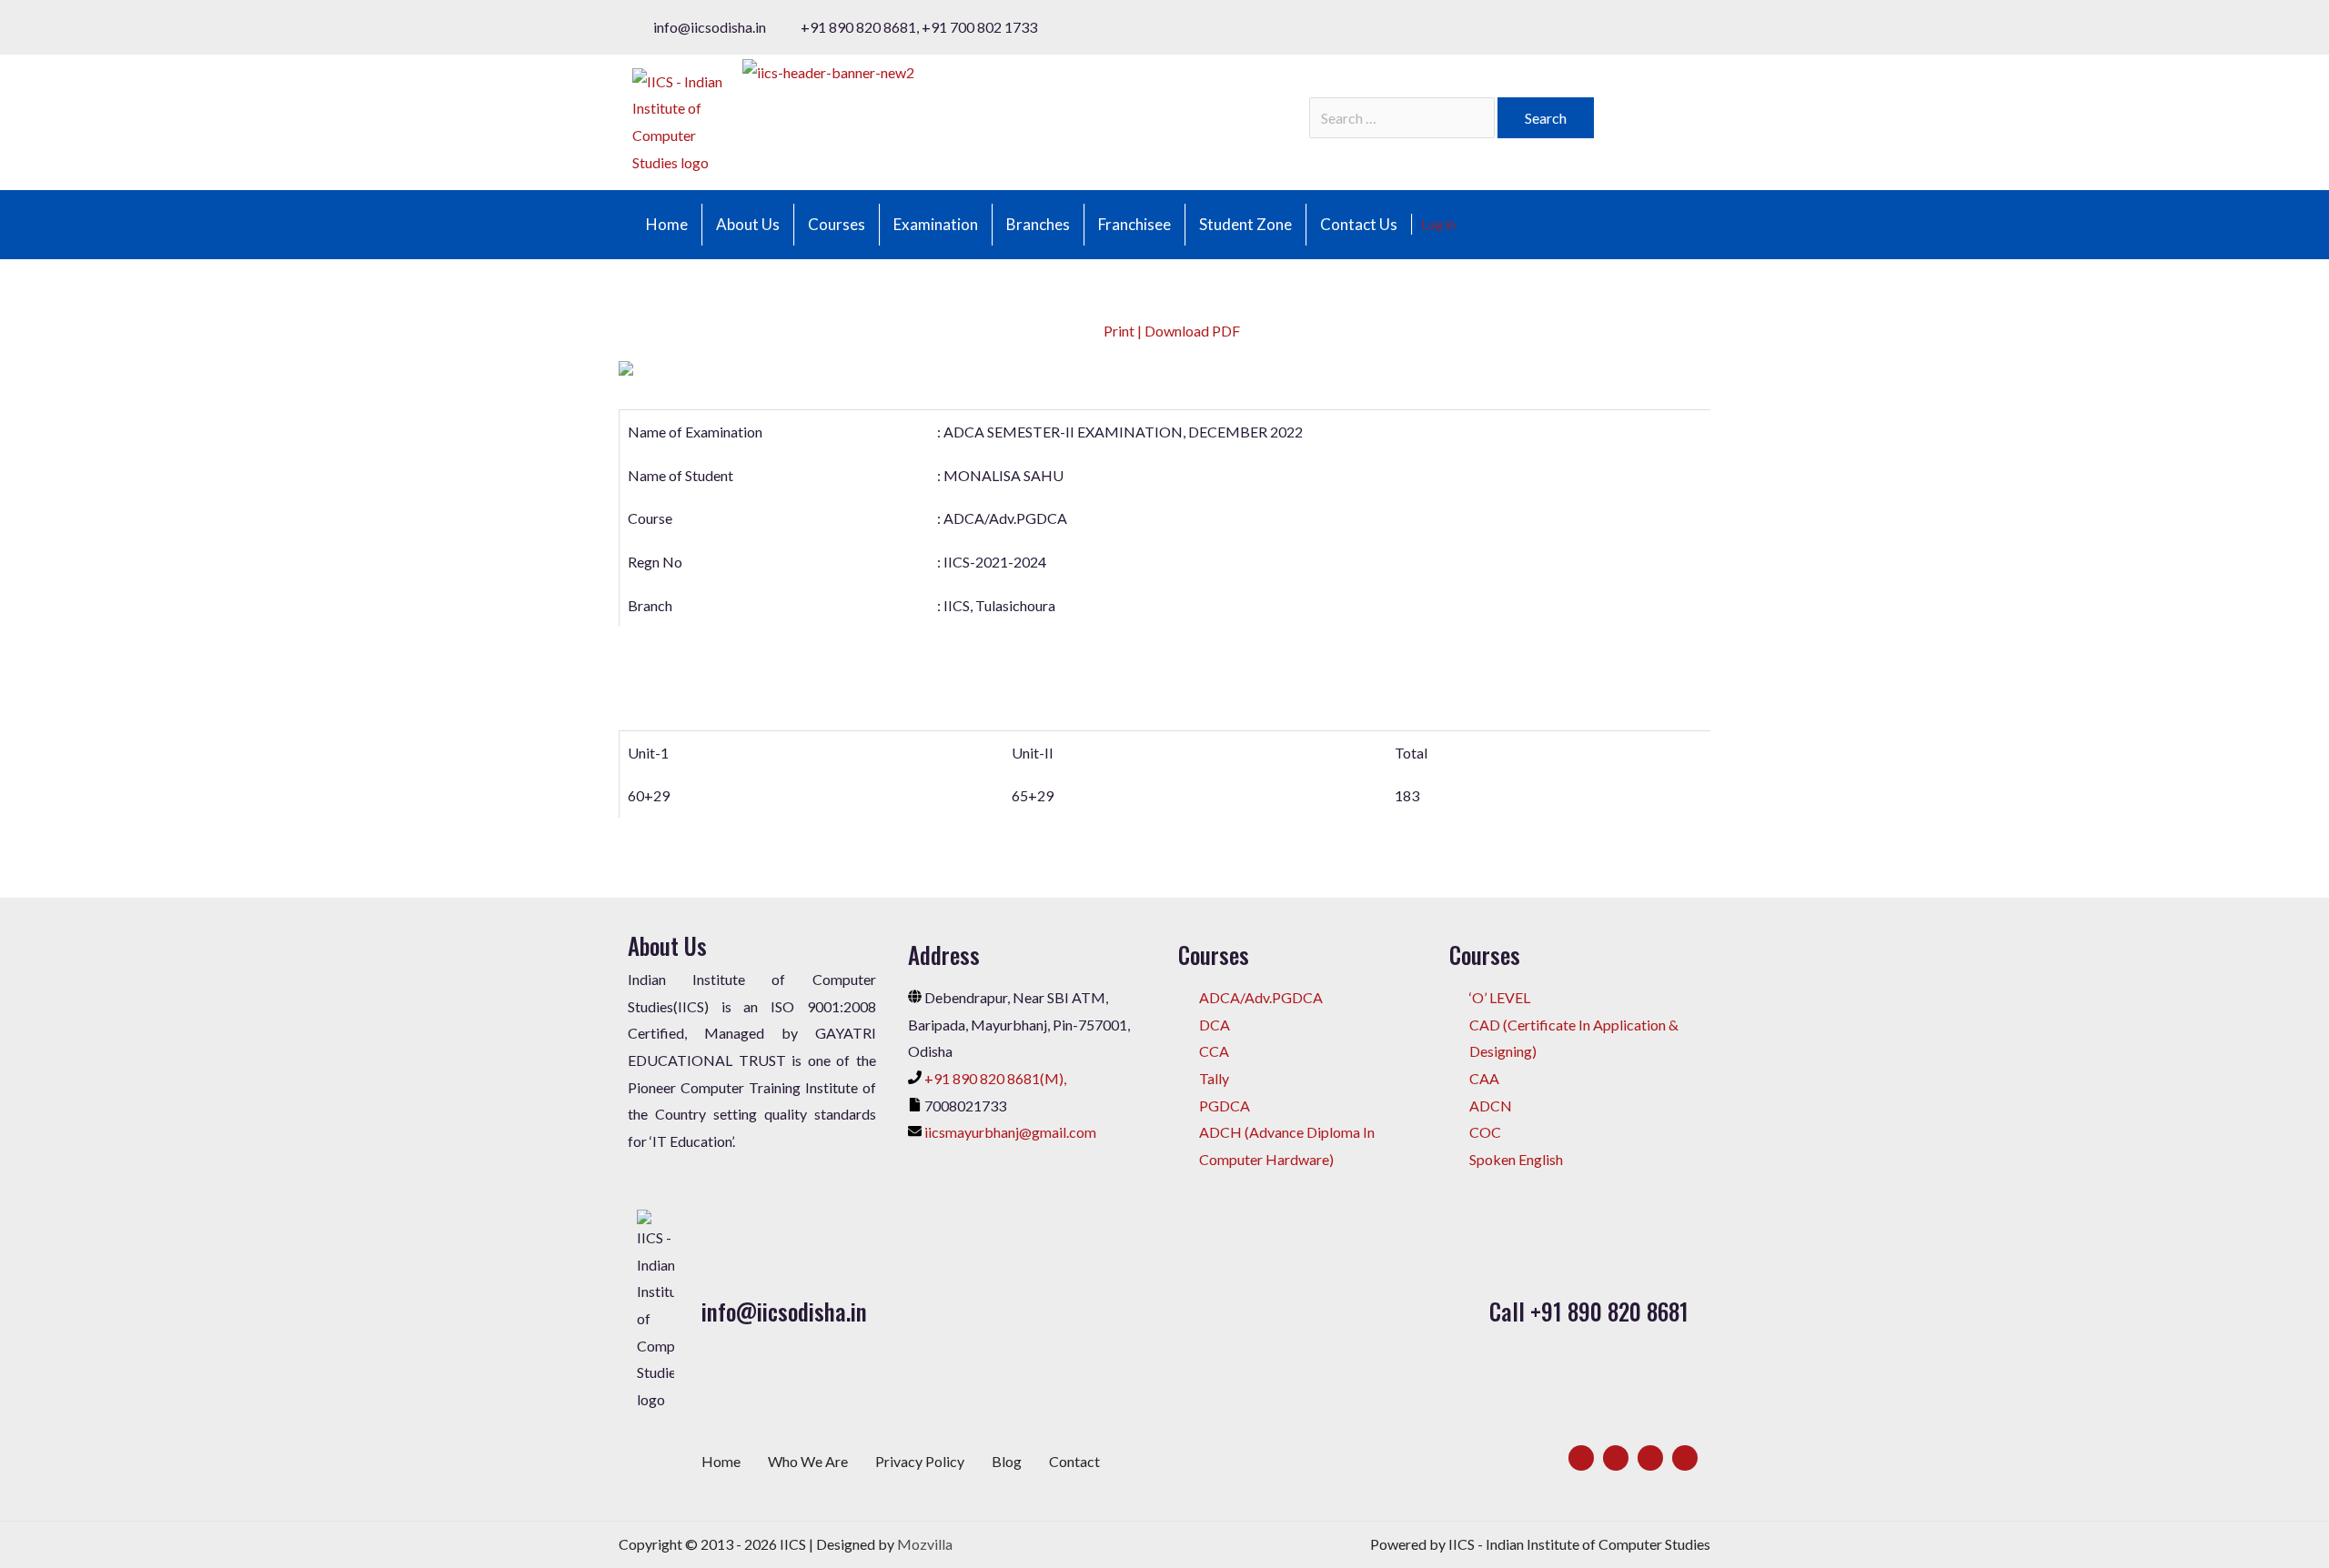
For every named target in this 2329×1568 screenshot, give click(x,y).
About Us (748, 224)
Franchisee (1134, 224)
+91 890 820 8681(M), (995, 1078)
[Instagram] (1650, 1458)
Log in (1439, 224)
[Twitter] (1616, 1458)
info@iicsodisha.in (784, 1311)
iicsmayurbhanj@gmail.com (1010, 1132)
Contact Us (1359, 224)
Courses (837, 224)
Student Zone (1245, 224)
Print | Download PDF (1170, 331)
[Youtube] (1685, 1458)
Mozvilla (925, 1544)
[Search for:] (1403, 118)
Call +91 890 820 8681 (1589, 1311)
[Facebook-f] (1581, 1458)
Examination (936, 224)
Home (667, 224)
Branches (1038, 224)
